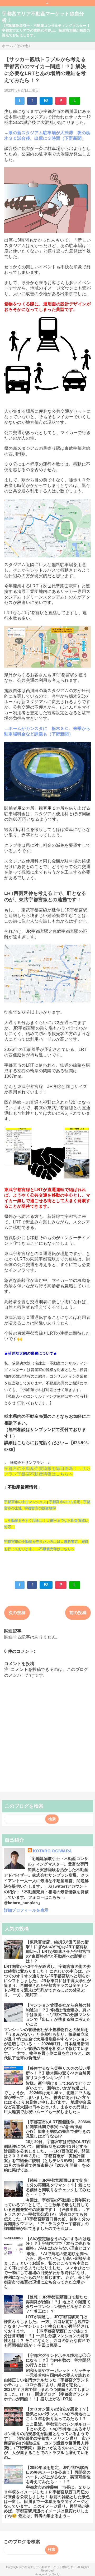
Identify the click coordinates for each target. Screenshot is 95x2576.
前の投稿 (78, 1613)
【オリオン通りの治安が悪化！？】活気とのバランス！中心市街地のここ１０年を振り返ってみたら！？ (58, 2414)
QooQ (56, 2574)
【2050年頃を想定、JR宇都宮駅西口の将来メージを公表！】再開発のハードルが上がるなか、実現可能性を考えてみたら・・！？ (58, 2475)
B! (46, 101)
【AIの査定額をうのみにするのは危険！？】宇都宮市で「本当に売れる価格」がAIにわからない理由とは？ (58, 2243)
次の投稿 (17, 1613)
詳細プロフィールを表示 (26, 1910)
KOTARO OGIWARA (52, 1851)
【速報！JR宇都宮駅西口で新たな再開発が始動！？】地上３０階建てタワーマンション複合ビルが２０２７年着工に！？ (58, 2304)
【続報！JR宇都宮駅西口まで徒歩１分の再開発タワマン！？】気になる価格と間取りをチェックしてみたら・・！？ (58, 2187)
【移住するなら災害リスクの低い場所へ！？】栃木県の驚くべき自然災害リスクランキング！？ (58, 2073)
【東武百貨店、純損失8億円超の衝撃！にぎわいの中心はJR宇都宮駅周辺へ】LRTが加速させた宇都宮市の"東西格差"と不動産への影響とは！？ (58, 1951)
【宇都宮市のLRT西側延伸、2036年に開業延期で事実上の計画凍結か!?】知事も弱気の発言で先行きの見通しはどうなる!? (58, 2129)
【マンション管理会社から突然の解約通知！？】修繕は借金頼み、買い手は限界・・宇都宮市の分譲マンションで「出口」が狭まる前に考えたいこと (58, 2015)
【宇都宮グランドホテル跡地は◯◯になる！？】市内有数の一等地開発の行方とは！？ (58, 2360)
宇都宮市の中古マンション (25, 1502)
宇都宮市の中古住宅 (65, 1502)
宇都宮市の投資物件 (40, 1508)
